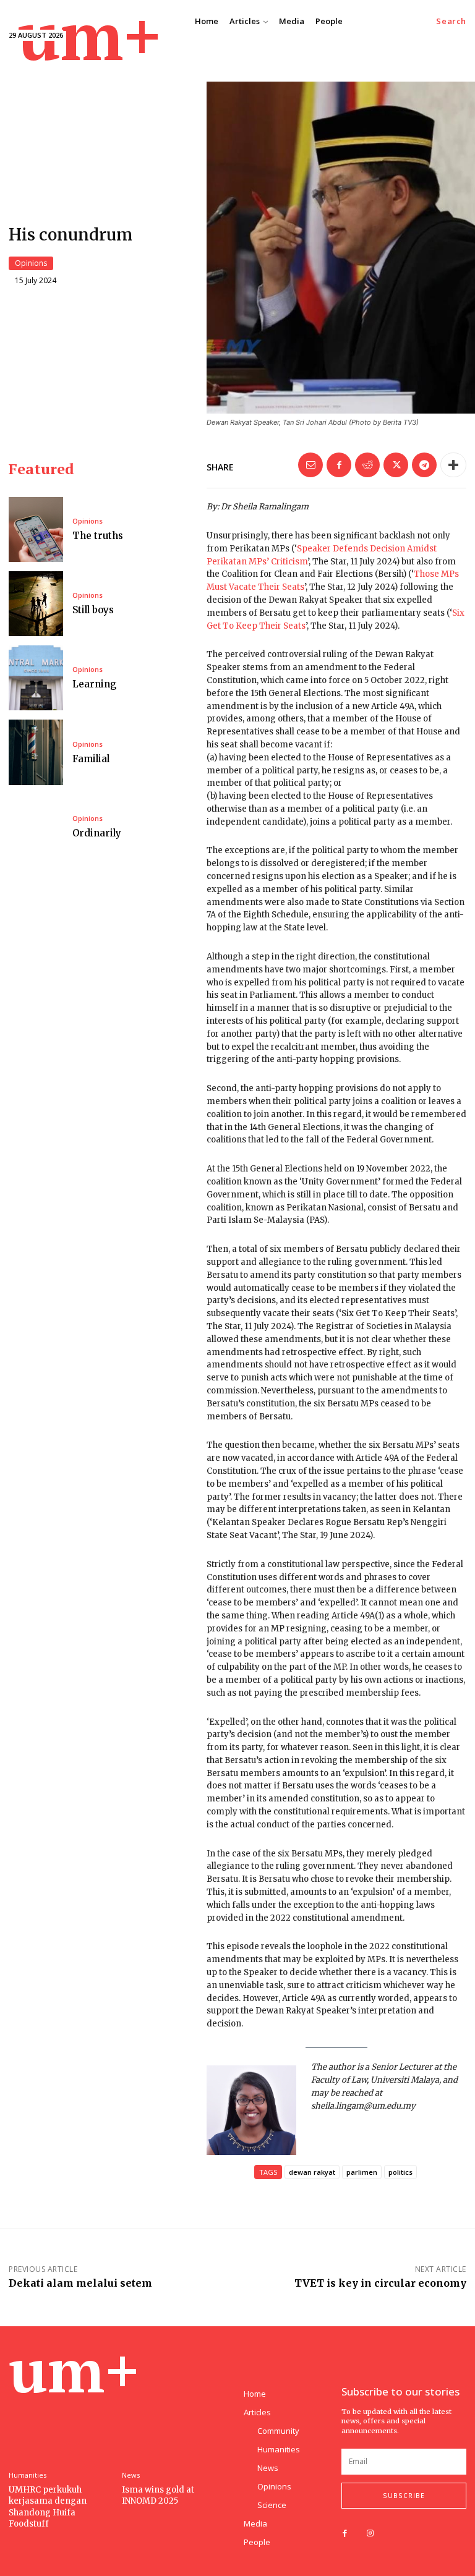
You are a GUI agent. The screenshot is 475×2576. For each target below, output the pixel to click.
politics (400, 2172)
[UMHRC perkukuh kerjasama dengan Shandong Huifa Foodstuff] (62, 2422)
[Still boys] (36, 604)
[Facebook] (339, 465)
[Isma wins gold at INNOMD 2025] (175, 2422)
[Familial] (36, 752)
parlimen (362, 2172)
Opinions (31, 263)
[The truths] (36, 529)
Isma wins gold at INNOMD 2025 (158, 2495)
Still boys (93, 610)
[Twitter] (396, 465)
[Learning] (36, 678)
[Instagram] (370, 2534)
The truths (98, 536)
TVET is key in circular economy (380, 2283)
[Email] (310, 465)
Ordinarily (97, 833)
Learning (94, 684)
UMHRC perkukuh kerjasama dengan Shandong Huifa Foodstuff (48, 2507)
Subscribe (404, 2496)
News (131, 2475)
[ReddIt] (367, 465)
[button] (451, 21)
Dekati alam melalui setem (80, 2283)
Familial (91, 759)
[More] (453, 465)
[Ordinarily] (36, 827)
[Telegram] (424, 465)
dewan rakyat (312, 2172)
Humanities (28, 2475)
